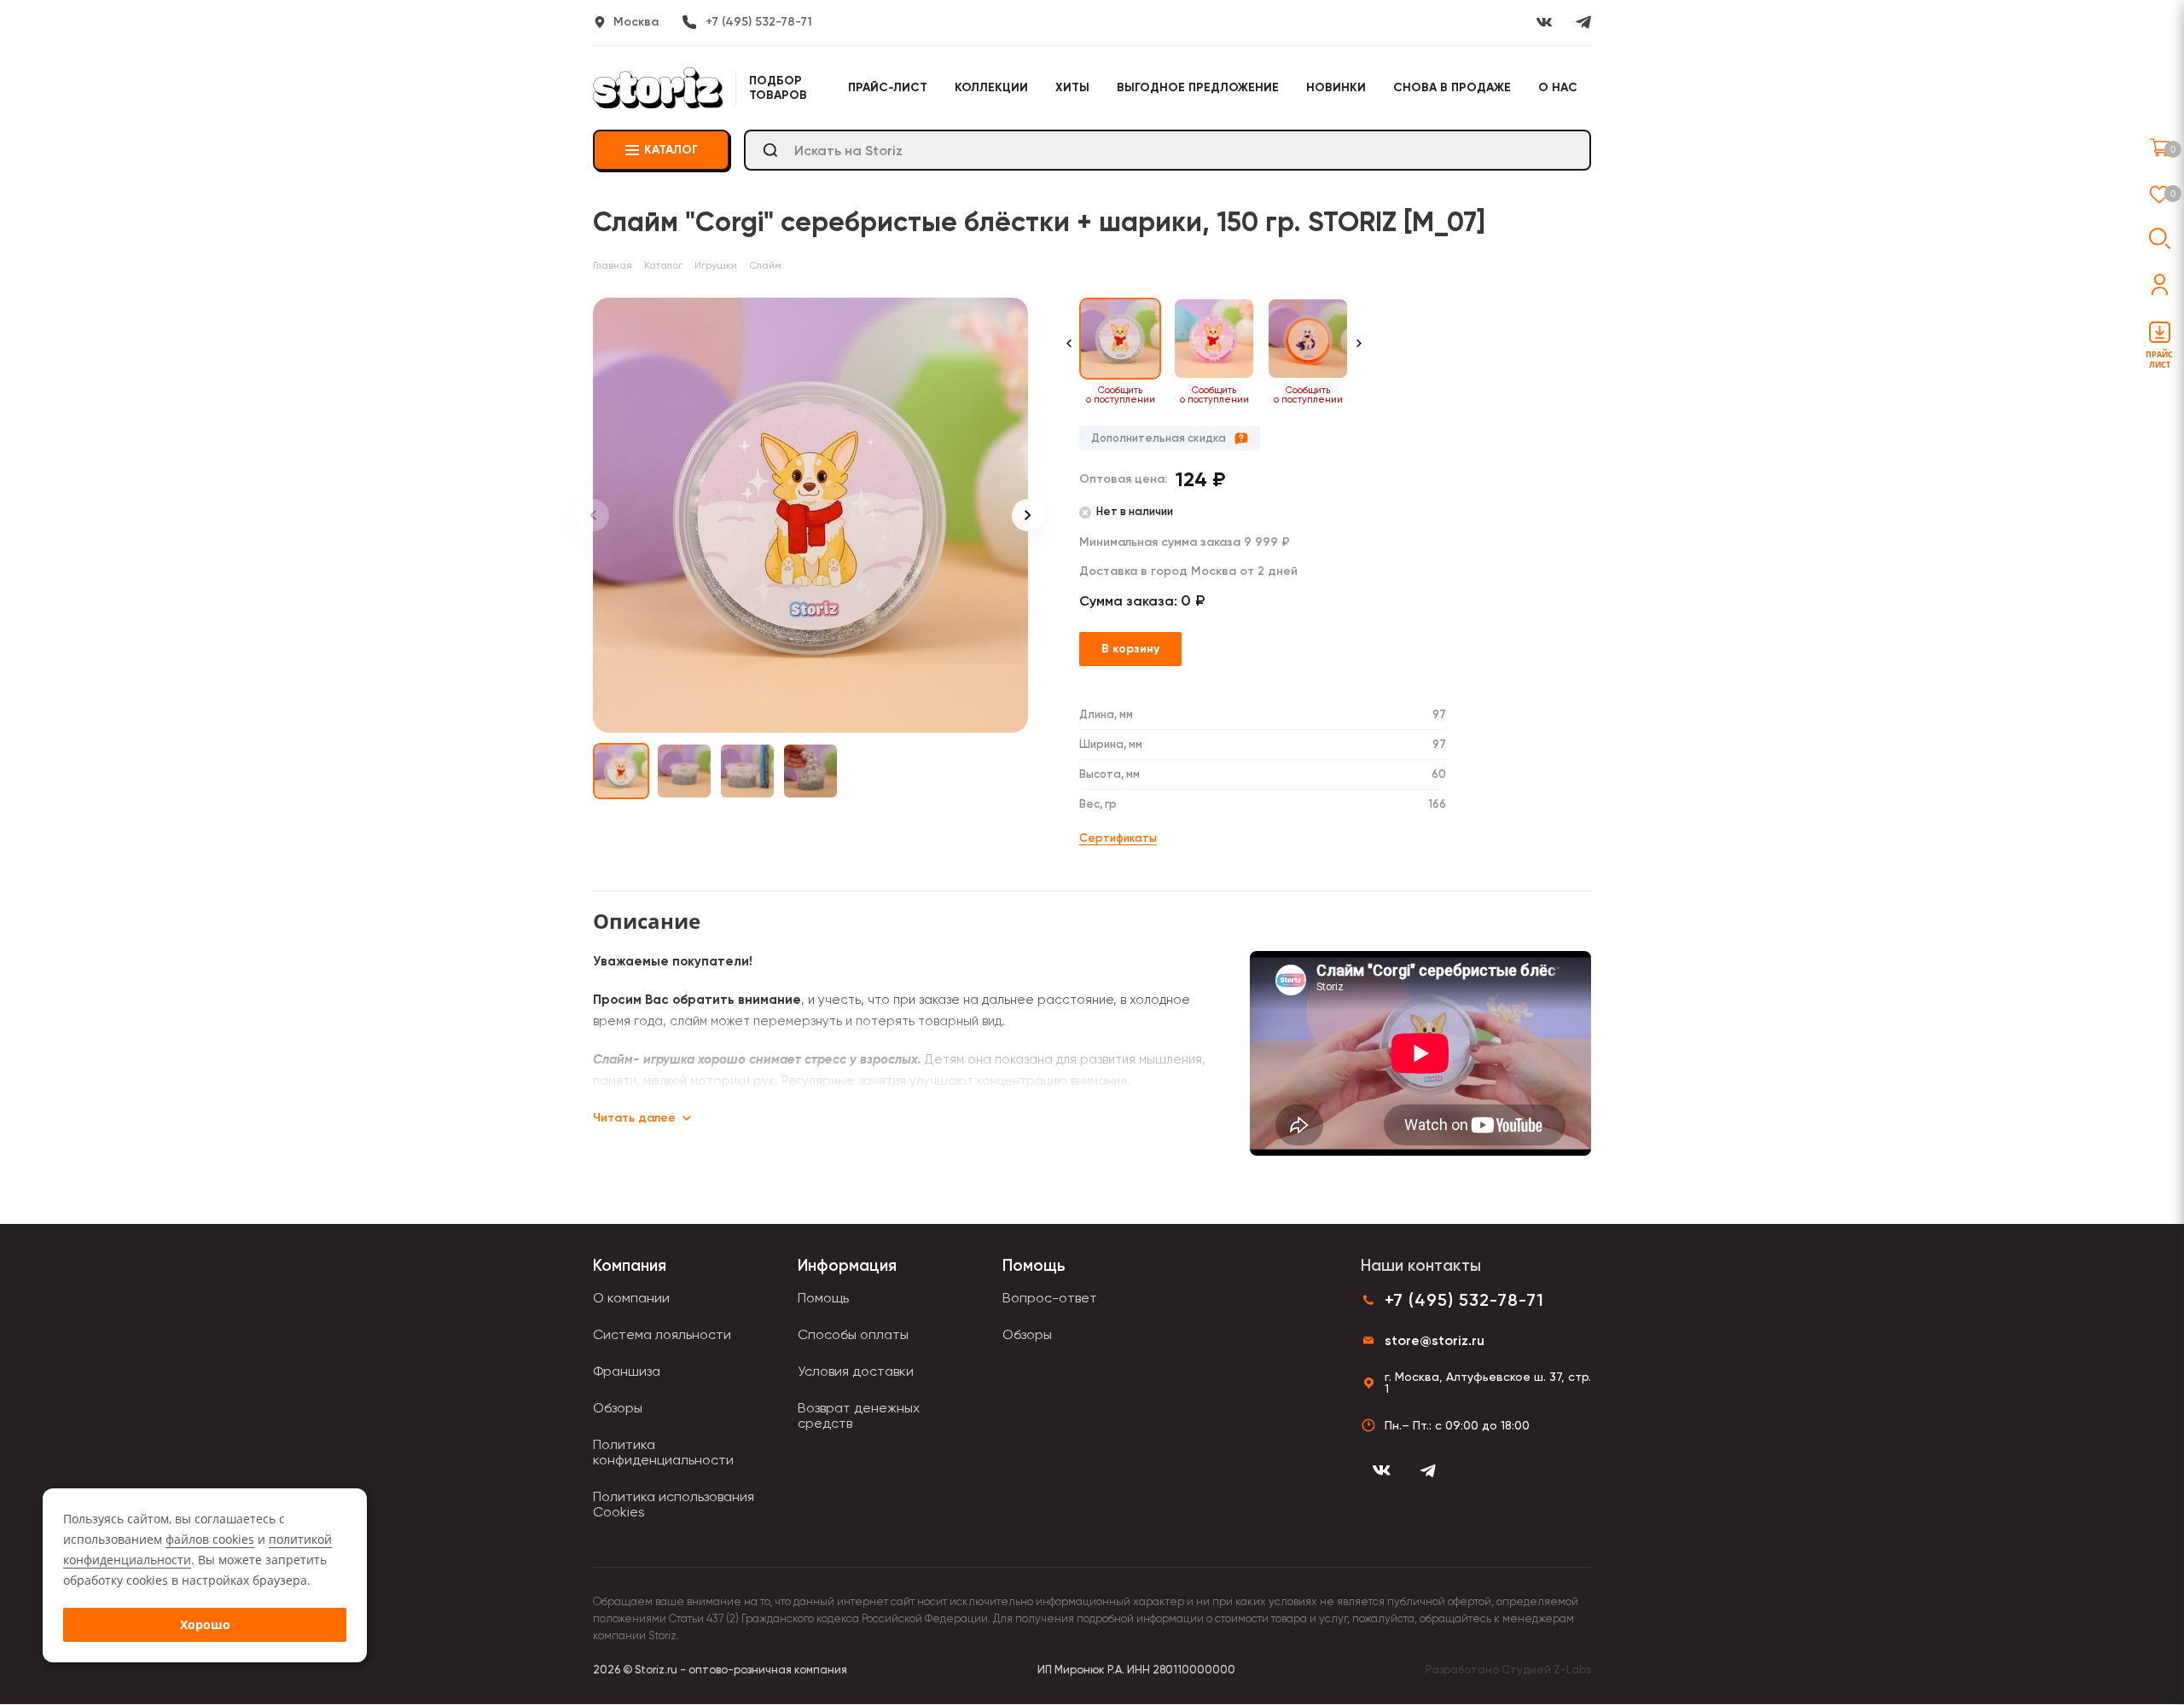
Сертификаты (1118, 838)
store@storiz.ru (1435, 1340)
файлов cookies (210, 1539)
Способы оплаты (853, 1334)
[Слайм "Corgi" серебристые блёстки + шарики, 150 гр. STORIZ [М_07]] (810, 515)
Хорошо (205, 1624)
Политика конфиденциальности (663, 1452)
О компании (631, 1298)
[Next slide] (1028, 515)
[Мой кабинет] (2160, 284)
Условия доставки (856, 1371)
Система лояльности (662, 1334)
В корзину (1130, 649)
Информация (847, 1265)
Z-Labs (1572, 1670)
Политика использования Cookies (674, 1504)
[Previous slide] (593, 515)
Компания (630, 1265)
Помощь (823, 1298)
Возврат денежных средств (859, 1415)
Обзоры (618, 1408)
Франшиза (627, 1371)
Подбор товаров (778, 88)
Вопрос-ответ (1050, 1298)
